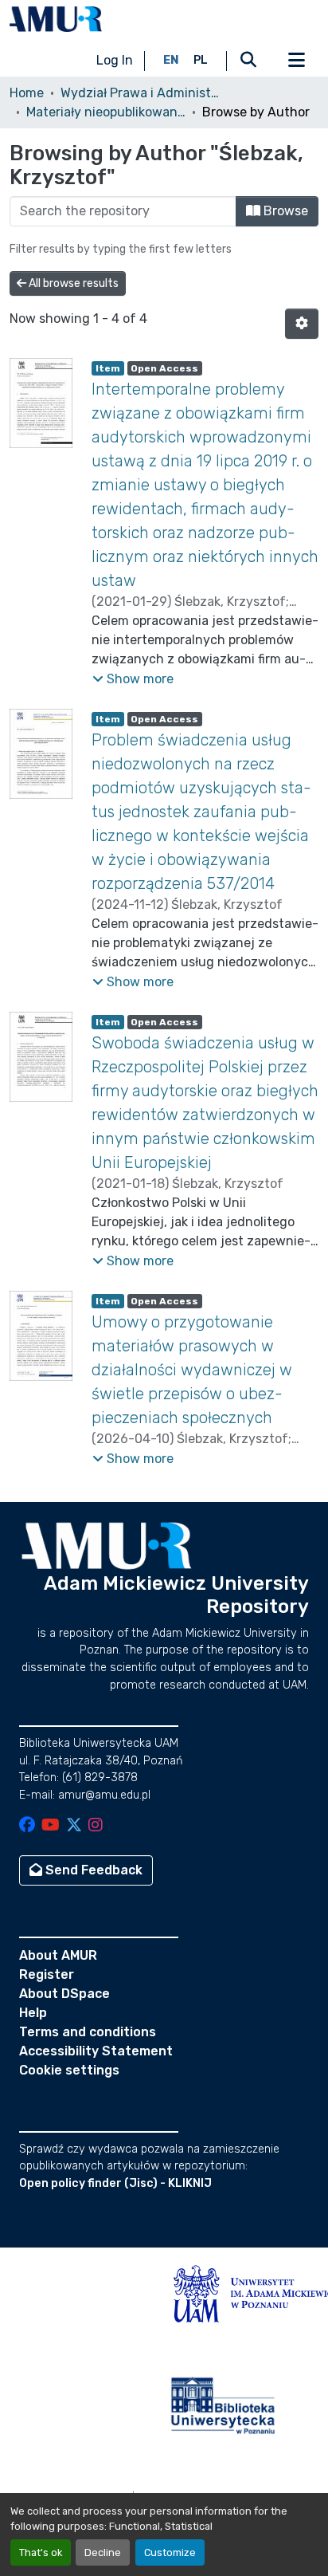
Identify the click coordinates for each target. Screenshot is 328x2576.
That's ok (41, 2552)
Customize (170, 2552)
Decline (103, 2552)
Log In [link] (115, 60)
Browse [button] (284, 211)
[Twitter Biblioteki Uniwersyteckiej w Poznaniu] (74, 1826)
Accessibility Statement (96, 2051)
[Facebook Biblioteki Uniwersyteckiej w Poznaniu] (27, 1826)
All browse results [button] (72, 283)
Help (33, 2013)
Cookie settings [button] (69, 2070)
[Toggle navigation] (296, 61)
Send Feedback (92, 1870)
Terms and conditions (88, 2032)
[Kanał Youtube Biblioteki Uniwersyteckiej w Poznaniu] (51, 1826)
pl (201, 60)
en (171, 60)
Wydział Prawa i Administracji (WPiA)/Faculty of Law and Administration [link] (140, 93)
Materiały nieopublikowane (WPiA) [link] (106, 112)
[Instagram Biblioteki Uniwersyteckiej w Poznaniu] (96, 1826)
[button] (56, 19)
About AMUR (58, 1955)
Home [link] (27, 93)
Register (47, 1974)
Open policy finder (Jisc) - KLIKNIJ (115, 2183)
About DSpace (64, 1994)
